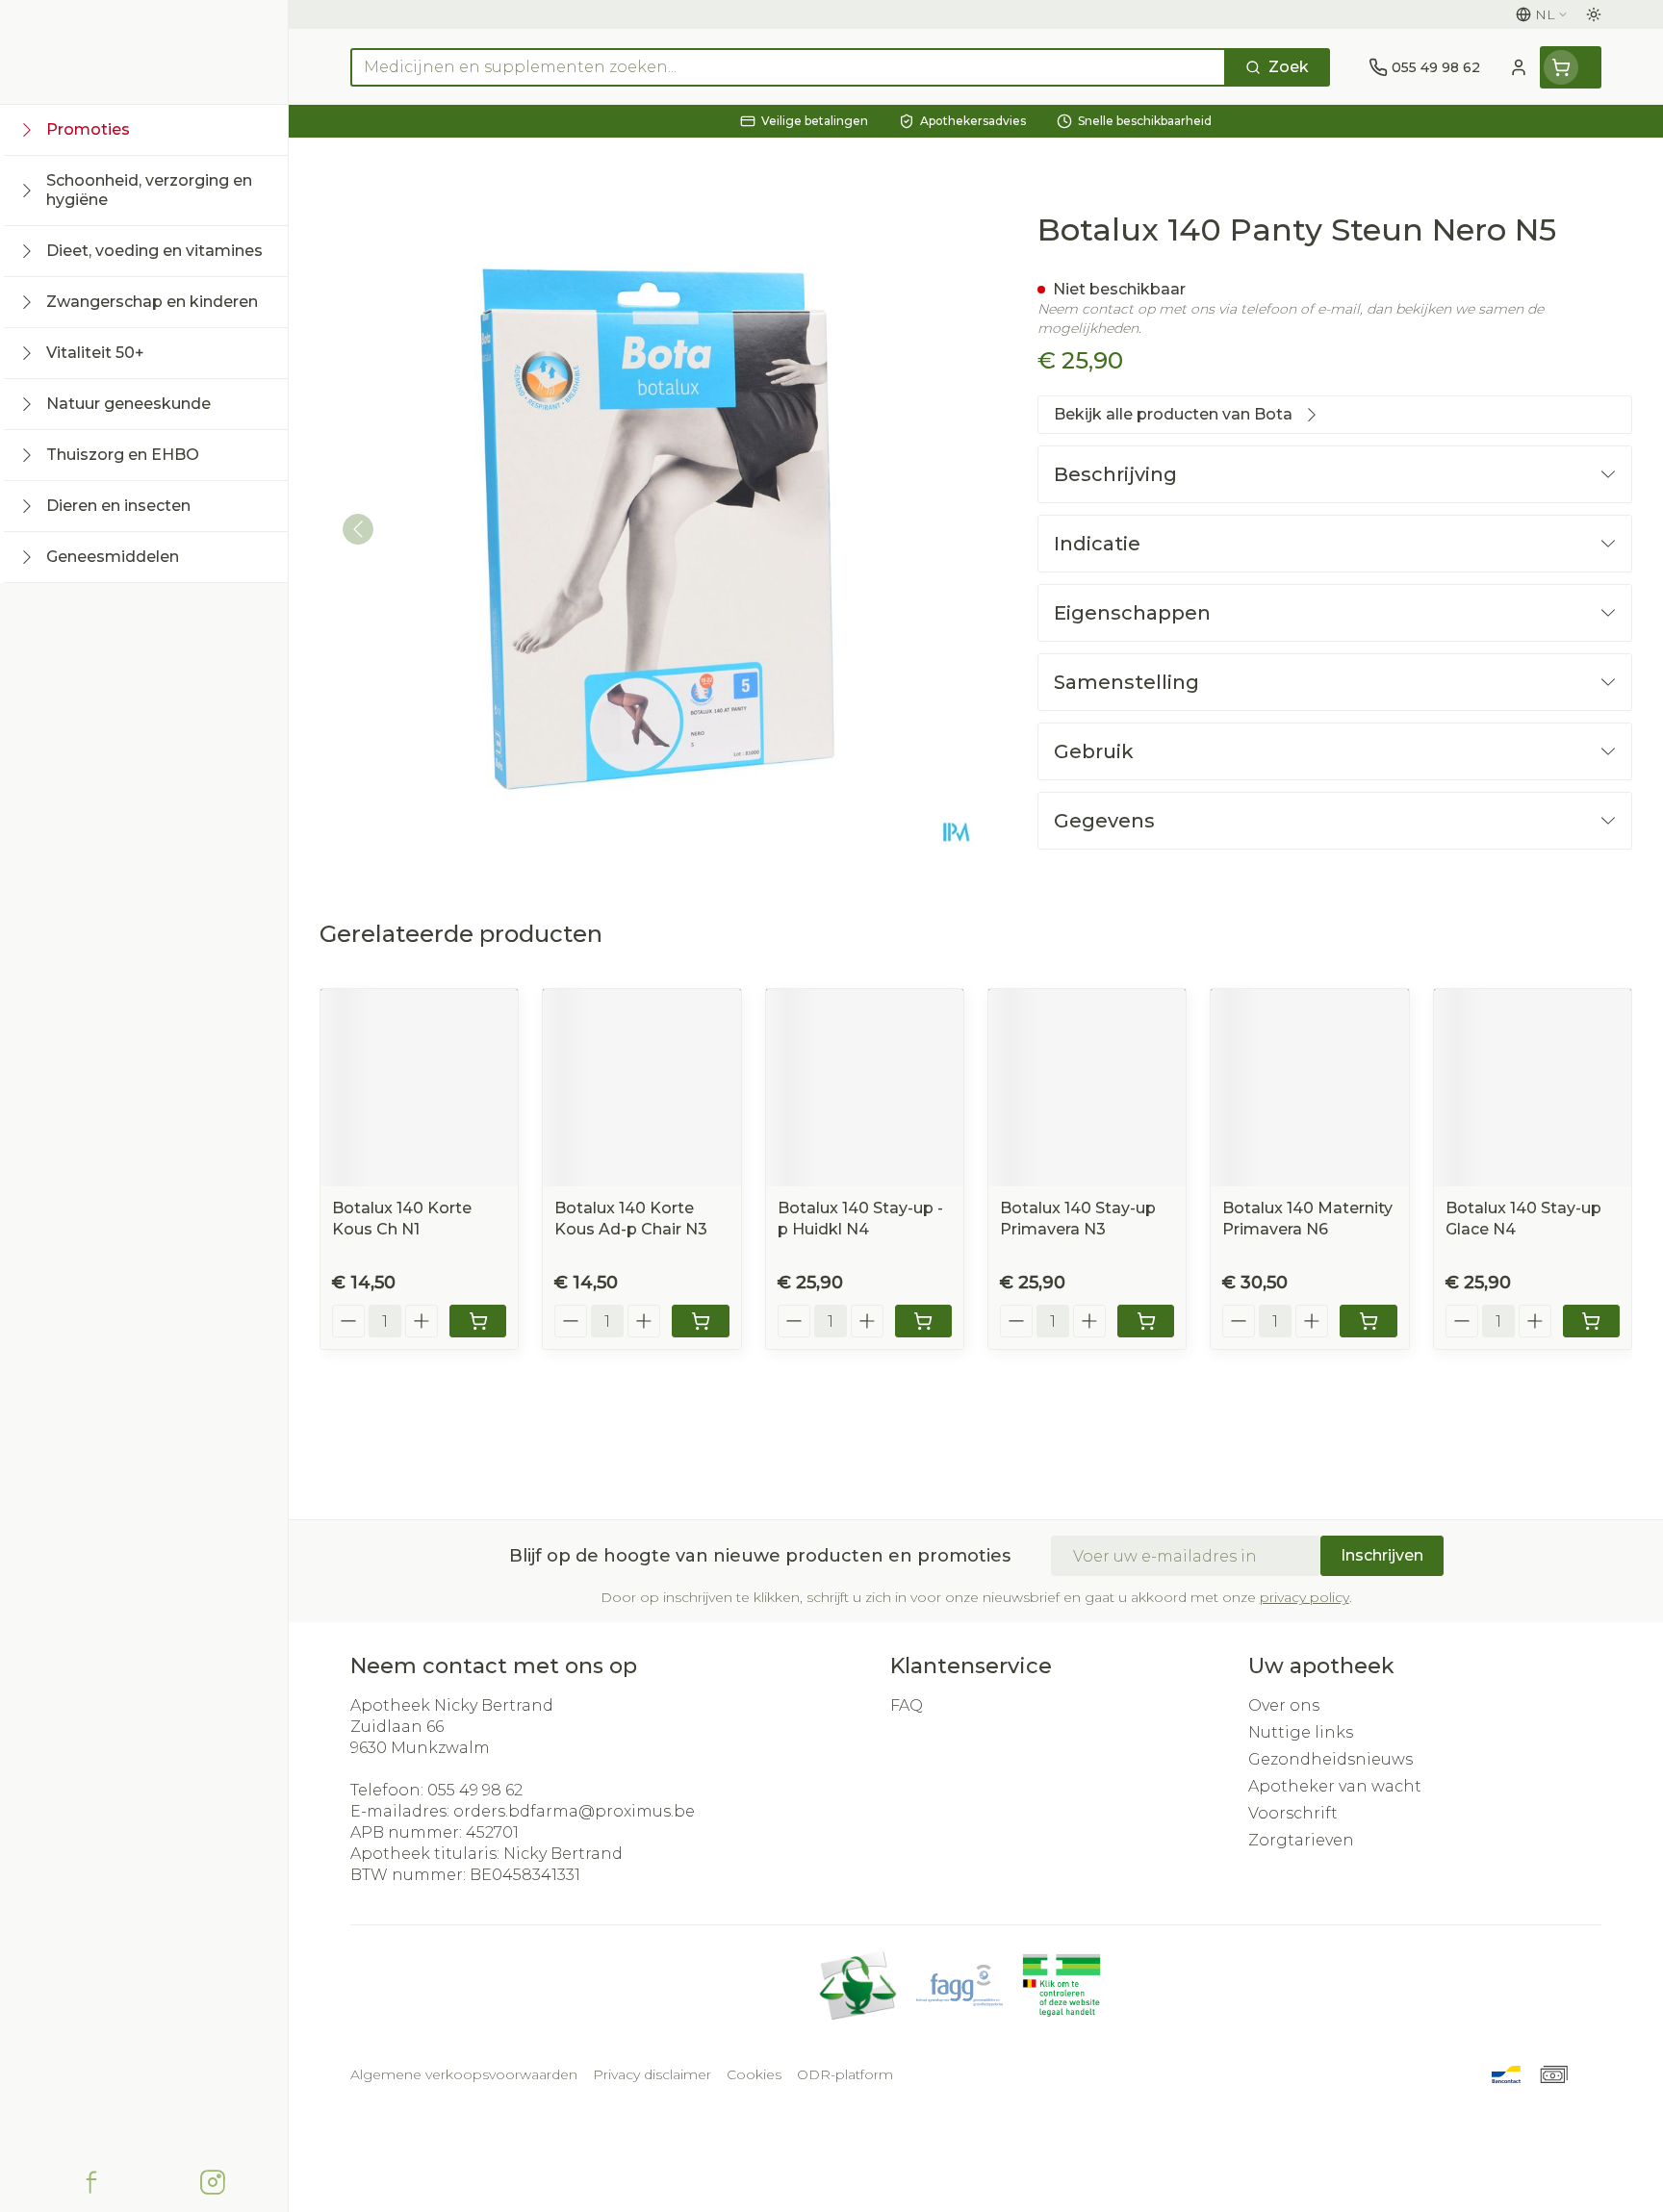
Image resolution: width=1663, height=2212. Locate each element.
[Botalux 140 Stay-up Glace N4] (1533, 1088)
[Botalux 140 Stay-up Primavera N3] (1087, 1088)
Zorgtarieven (1301, 1840)
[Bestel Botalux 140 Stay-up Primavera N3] (1146, 1321)
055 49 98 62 (475, 1790)
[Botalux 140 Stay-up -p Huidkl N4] (865, 1088)
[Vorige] (358, 529)
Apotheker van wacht (1335, 1786)
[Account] (1519, 67)
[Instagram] (213, 2182)
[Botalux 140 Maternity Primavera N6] (1309, 1088)
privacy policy (1305, 1597)
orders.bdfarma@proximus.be (574, 1811)
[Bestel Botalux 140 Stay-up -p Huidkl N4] (923, 1321)
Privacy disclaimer (652, 2074)
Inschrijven (1382, 1555)
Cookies (754, 2074)
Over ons (1284, 1705)
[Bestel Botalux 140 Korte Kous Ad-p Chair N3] (700, 1321)
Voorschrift (1293, 1813)
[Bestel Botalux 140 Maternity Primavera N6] (1368, 1321)
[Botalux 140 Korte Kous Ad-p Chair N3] (641, 1088)
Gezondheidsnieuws (1330, 1759)
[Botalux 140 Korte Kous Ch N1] (419, 1088)
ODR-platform (845, 2074)
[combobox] (788, 67)
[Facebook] (91, 2182)
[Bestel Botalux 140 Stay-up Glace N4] (1591, 1321)
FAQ (907, 1705)
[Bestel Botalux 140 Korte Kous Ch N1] (478, 1321)
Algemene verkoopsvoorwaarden (464, 2074)
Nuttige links (1301, 1732)
